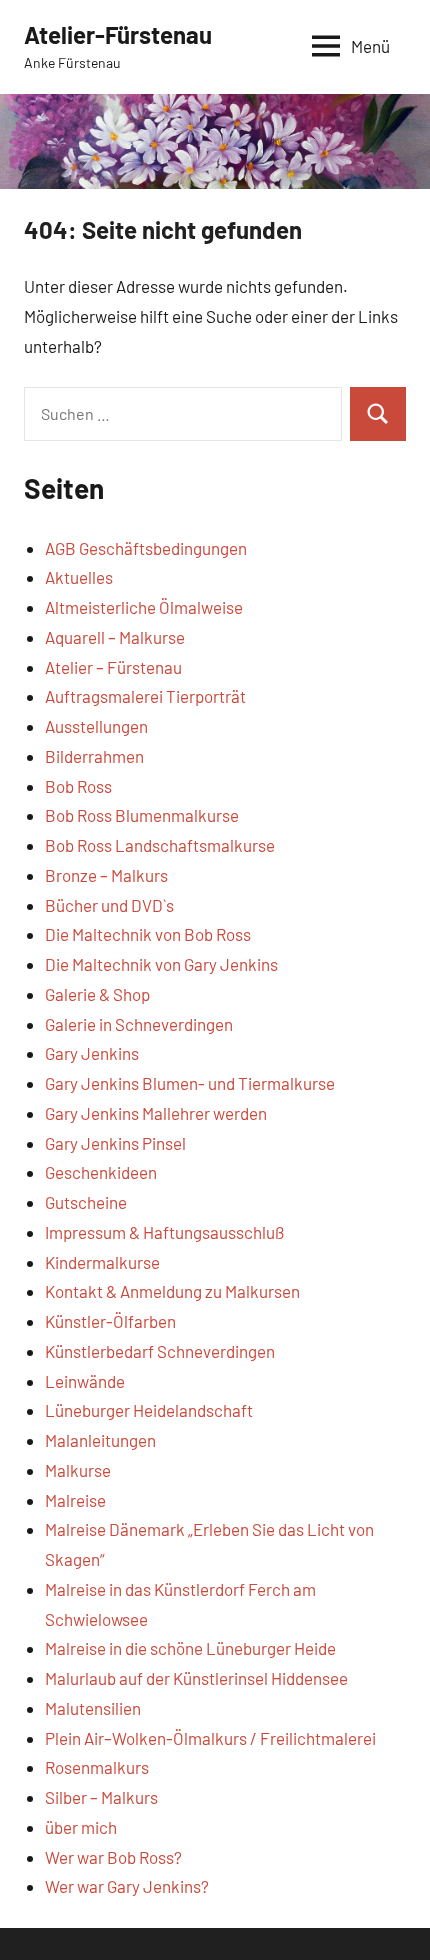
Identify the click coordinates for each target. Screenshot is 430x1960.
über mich (81, 1827)
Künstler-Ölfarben (110, 1321)
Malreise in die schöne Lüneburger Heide (190, 1648)
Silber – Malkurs (101, 1797)
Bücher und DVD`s (109, 905)
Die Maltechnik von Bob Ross (148, 934)
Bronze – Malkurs (106, 875)
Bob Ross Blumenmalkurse (142, 815)
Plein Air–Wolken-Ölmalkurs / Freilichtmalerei (210, 1738)
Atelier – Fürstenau (113, 667)
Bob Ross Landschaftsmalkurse (160, 845)
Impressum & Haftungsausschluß (164, 1232)
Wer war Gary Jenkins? (127, 1886)
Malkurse (78, 1470)
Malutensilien (93, 1708)
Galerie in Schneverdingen (139, 1024)
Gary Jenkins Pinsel (115, 1143)
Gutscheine (86, 1202)
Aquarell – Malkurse (115, 637)
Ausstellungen (96, 726)
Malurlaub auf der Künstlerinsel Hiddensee (196, 1678)
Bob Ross (78, 786)
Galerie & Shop (97, 994)
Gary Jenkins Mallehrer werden (156, 1113)
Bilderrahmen (94, 756)
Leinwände (85, 1381)
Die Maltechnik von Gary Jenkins (161, 964)
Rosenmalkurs (97, 1767)
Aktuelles (79, 577)
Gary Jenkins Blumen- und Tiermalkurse (190, 1083)
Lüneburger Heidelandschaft (149, 1410)
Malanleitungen (100, 1440)
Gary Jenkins (92, 1053)
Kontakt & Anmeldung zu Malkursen (172, 1291)
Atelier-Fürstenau (118, 34)
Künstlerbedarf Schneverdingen (160, 1351)
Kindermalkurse (102, 1262)
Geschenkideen (101, 1172)
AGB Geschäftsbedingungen (146, 548)
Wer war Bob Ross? (113, 1857)
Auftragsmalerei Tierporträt (145, 696)
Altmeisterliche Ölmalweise (144, 607)
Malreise (75, 1500)
